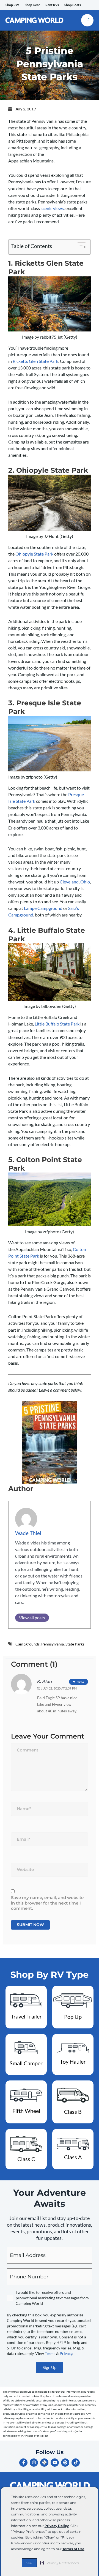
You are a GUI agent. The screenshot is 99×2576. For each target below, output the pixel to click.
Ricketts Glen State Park (35, 361)
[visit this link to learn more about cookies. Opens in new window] (87, 2549)
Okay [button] (29, 2563)
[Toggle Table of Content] (79, 247)
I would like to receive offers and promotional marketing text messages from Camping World (52, 2298)
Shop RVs (12, 5)
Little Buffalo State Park (57, 1024)
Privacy (66, 2353)
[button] (60, 2563)
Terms (50, 2353)
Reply (81, 1682)
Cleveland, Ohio (75, 882)
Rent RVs (52, 5)
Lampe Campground (43, 908)
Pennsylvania (53, 1644)
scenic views (52, 208)
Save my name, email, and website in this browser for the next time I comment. (47, 1903)
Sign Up (50, 2367)
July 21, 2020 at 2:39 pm (59, 1688)
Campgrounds (28, 1644)
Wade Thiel (28, 1533)
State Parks (75, 1644)
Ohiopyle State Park (34, 554)
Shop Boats (73, 5)
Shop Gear (32, 5)
